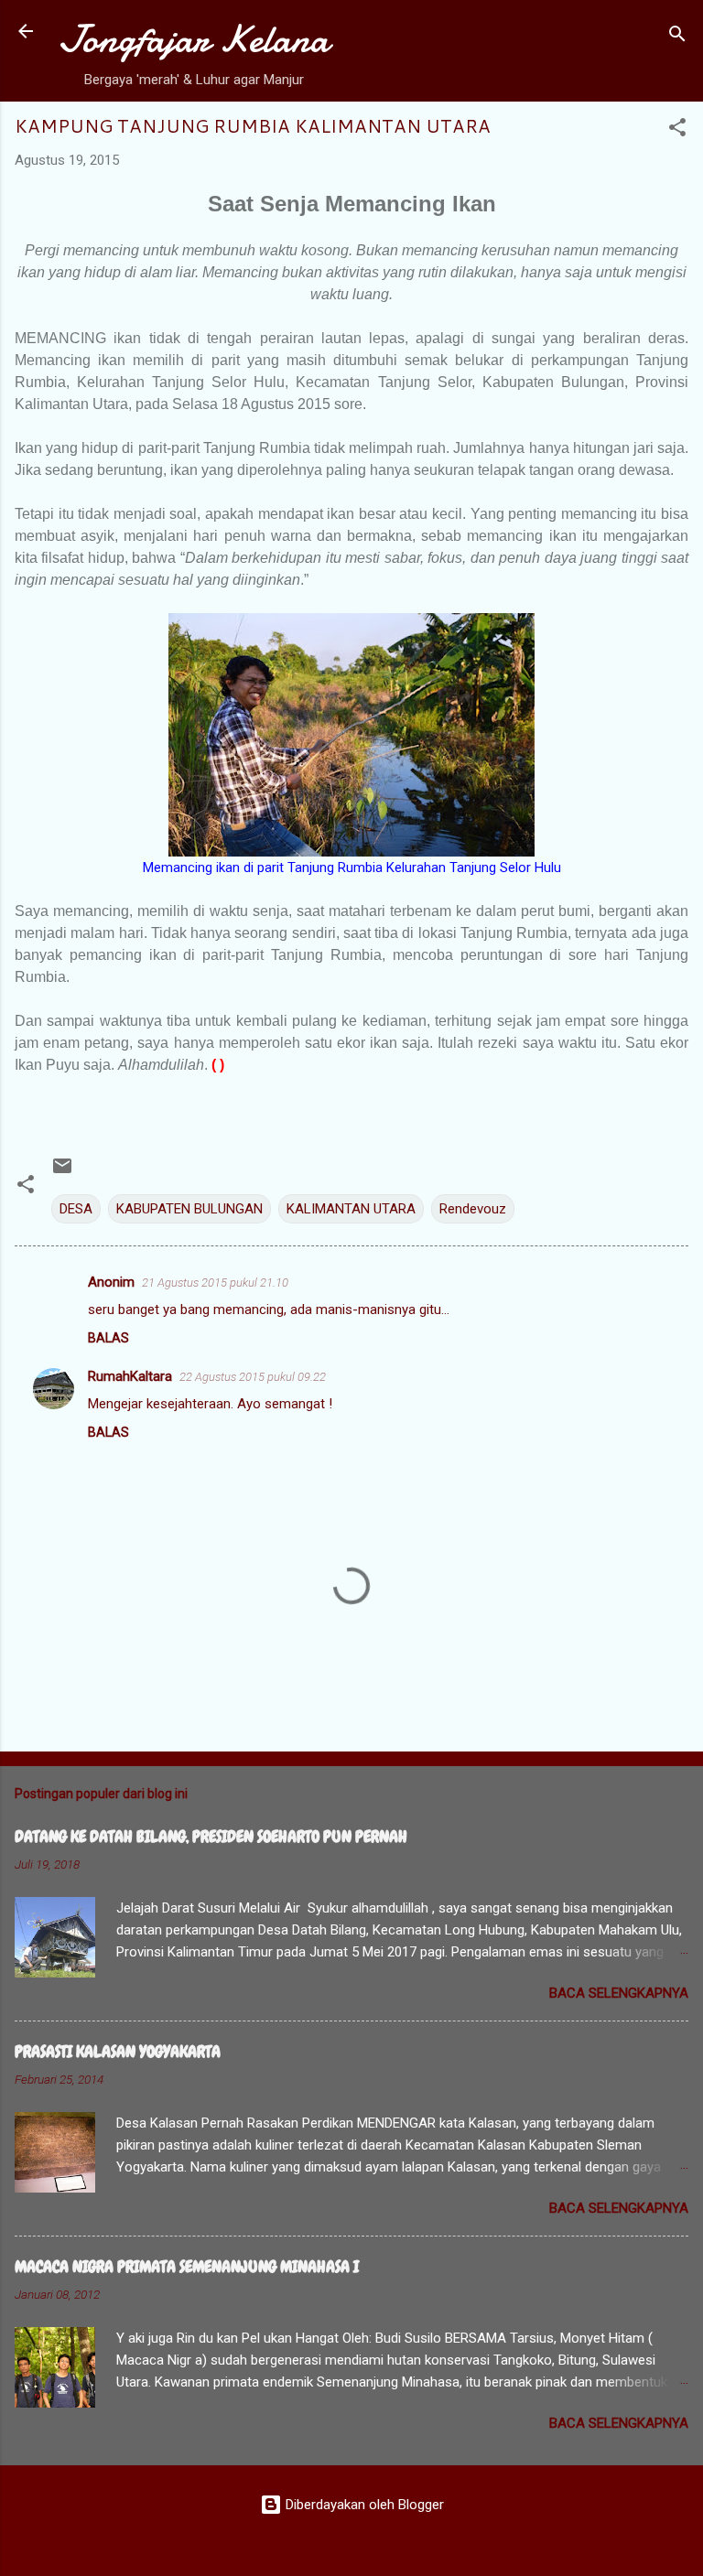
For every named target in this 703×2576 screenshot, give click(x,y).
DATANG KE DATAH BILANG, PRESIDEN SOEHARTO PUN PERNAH (211, 1836)
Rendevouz (473, 1209)
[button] (677, 130)
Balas (108, 1338)
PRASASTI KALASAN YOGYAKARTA (118, 2051)
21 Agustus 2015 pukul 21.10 (215, 1283)
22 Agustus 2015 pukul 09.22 (253, 1377)
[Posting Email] (62, 1172)
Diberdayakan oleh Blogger (363, 2505)
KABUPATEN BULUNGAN (189, 1209)
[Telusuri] (677, 37)
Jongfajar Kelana (194, 39)
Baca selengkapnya (619, 1993)
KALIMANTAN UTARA (351, 1209)
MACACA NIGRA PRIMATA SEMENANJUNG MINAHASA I (187, 2266)
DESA (76, 1209)
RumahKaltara (130, 1376)
